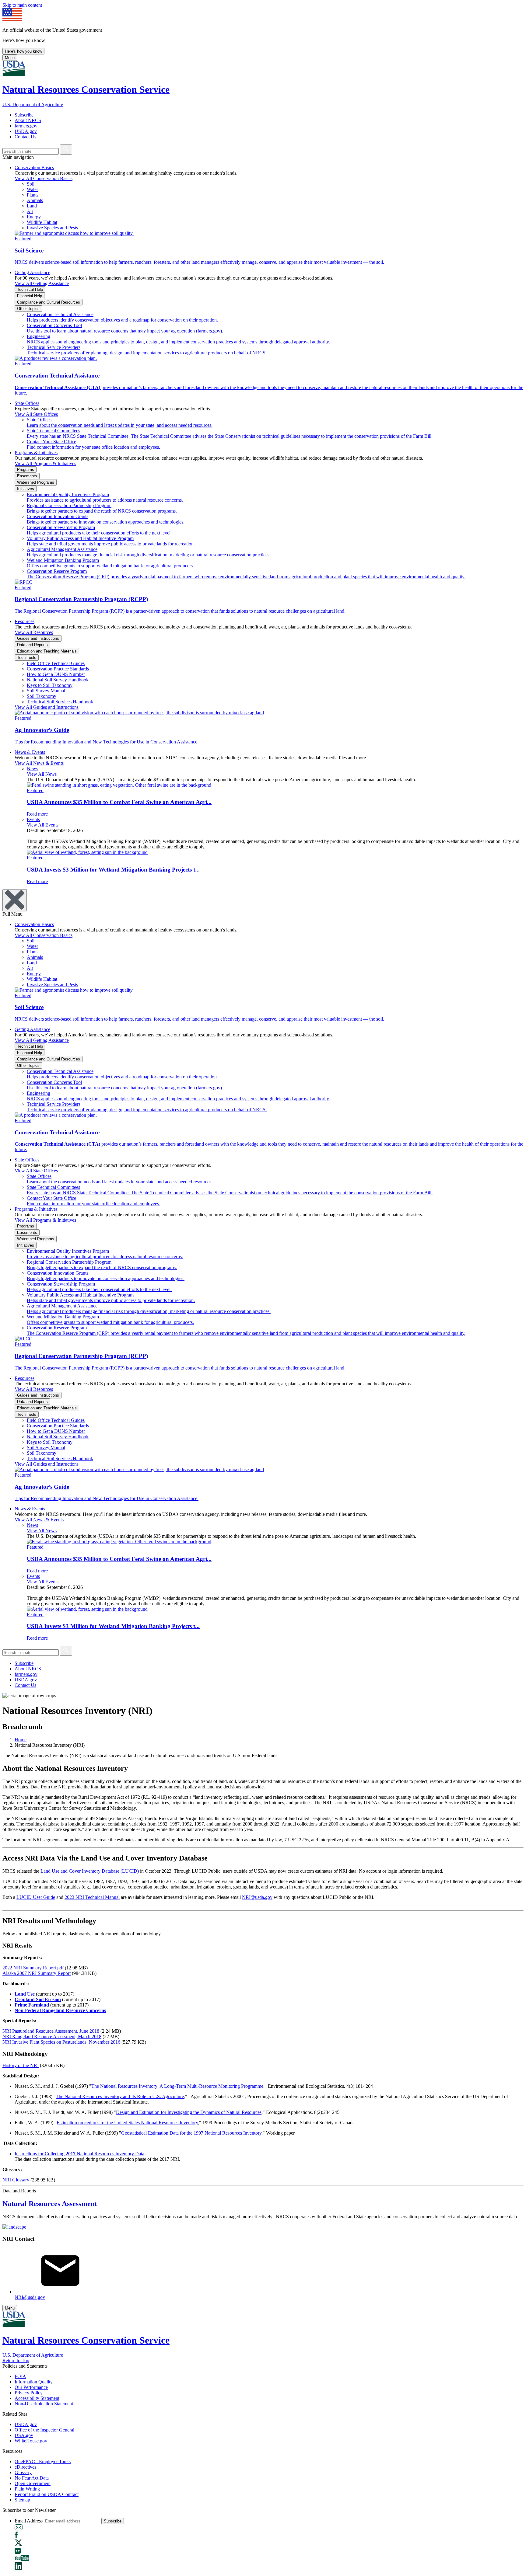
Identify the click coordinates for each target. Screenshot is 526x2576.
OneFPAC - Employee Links (43, 2461)
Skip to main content (22, 5)
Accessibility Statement (37, 2398)
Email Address (29, 2521)
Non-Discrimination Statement (44, 2404)
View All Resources (34, 632)
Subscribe (24, 115)
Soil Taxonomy (42, 696)
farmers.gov (26, 126)
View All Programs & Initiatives (45, 463)
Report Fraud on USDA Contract (47, 2494)
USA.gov (24, 2435)
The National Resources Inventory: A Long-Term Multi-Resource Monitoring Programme (177, 2086)
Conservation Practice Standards (58, 669)
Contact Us (25, 137)
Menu (10, 58)
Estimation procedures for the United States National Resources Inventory (127, 2123)
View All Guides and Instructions (47, 707)
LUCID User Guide (36, 1897)
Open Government (33, 2483)
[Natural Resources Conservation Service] (263, 69)
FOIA (20, 2376)
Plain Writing (27, 2489)
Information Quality (34, 2382)
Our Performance (31, 2387)
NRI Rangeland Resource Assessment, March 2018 (52, 2036)
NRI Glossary (16, 2180)
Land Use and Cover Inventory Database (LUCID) (90, 1871)
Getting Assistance (32, 272)
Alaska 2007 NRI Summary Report (37, 1973)
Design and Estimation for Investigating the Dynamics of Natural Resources (189, 2112)
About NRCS (28, 120)
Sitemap (22, 2500)
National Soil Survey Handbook (58, 680)
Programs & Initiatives (36, 453)
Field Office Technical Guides (56, 663)
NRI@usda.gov (257, 1897)
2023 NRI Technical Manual (92, 1897)
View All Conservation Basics (44, 178)
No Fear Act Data (32, 2478)
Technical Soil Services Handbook (60, 702)
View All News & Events (39, 763)
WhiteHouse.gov (31, 2441)
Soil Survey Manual (46, 691)
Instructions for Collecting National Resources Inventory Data (79, 2154)
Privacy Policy (29, 2393)
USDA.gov (26, 131)
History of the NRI (21, 2065)
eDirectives (25, 2467)
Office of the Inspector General (44, 2430)
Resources (25, 621)
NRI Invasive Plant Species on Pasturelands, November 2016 (61, 2042)
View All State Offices (36, 414)
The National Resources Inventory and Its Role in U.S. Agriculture (120, 2096)
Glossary (23, 2472)
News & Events (30, 752)
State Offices (27, 403)
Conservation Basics (34, 167)
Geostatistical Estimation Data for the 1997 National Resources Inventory (191, 2133)
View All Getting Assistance (42, 283)
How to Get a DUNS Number (56, 674)
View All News (42, 774)
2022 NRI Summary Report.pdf (33, 1968)
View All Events (43, 825)
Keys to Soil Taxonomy (50, 685)
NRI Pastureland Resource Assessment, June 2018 (51, 2031)
